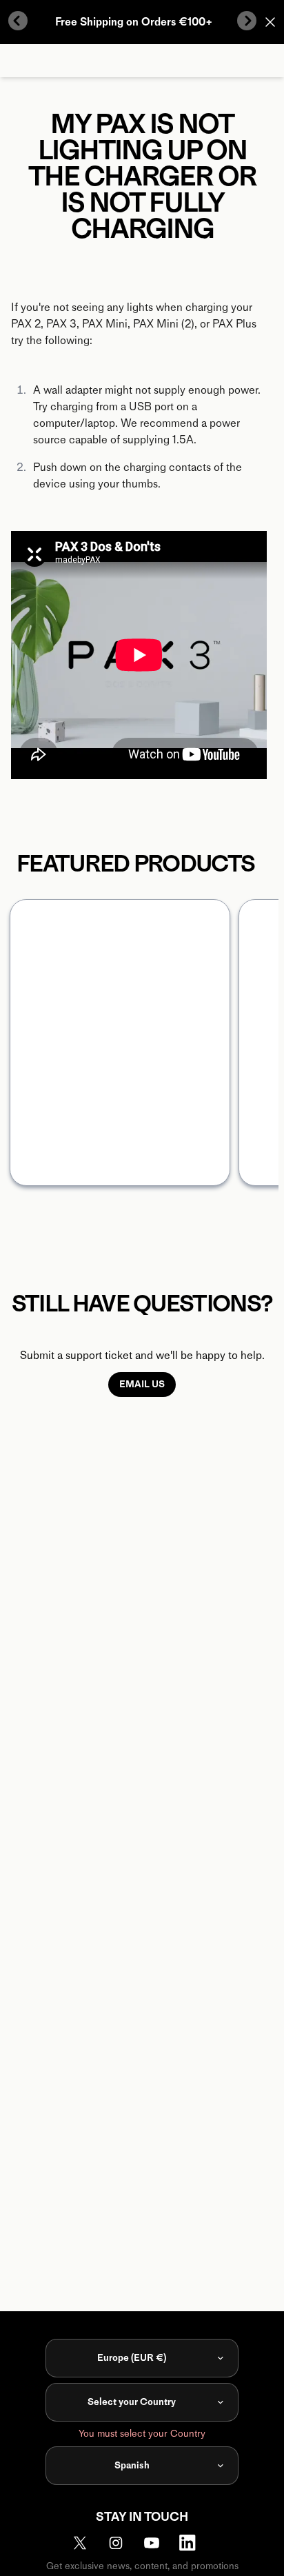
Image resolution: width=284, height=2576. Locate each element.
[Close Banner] (270, 22)
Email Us (142, 1384)
